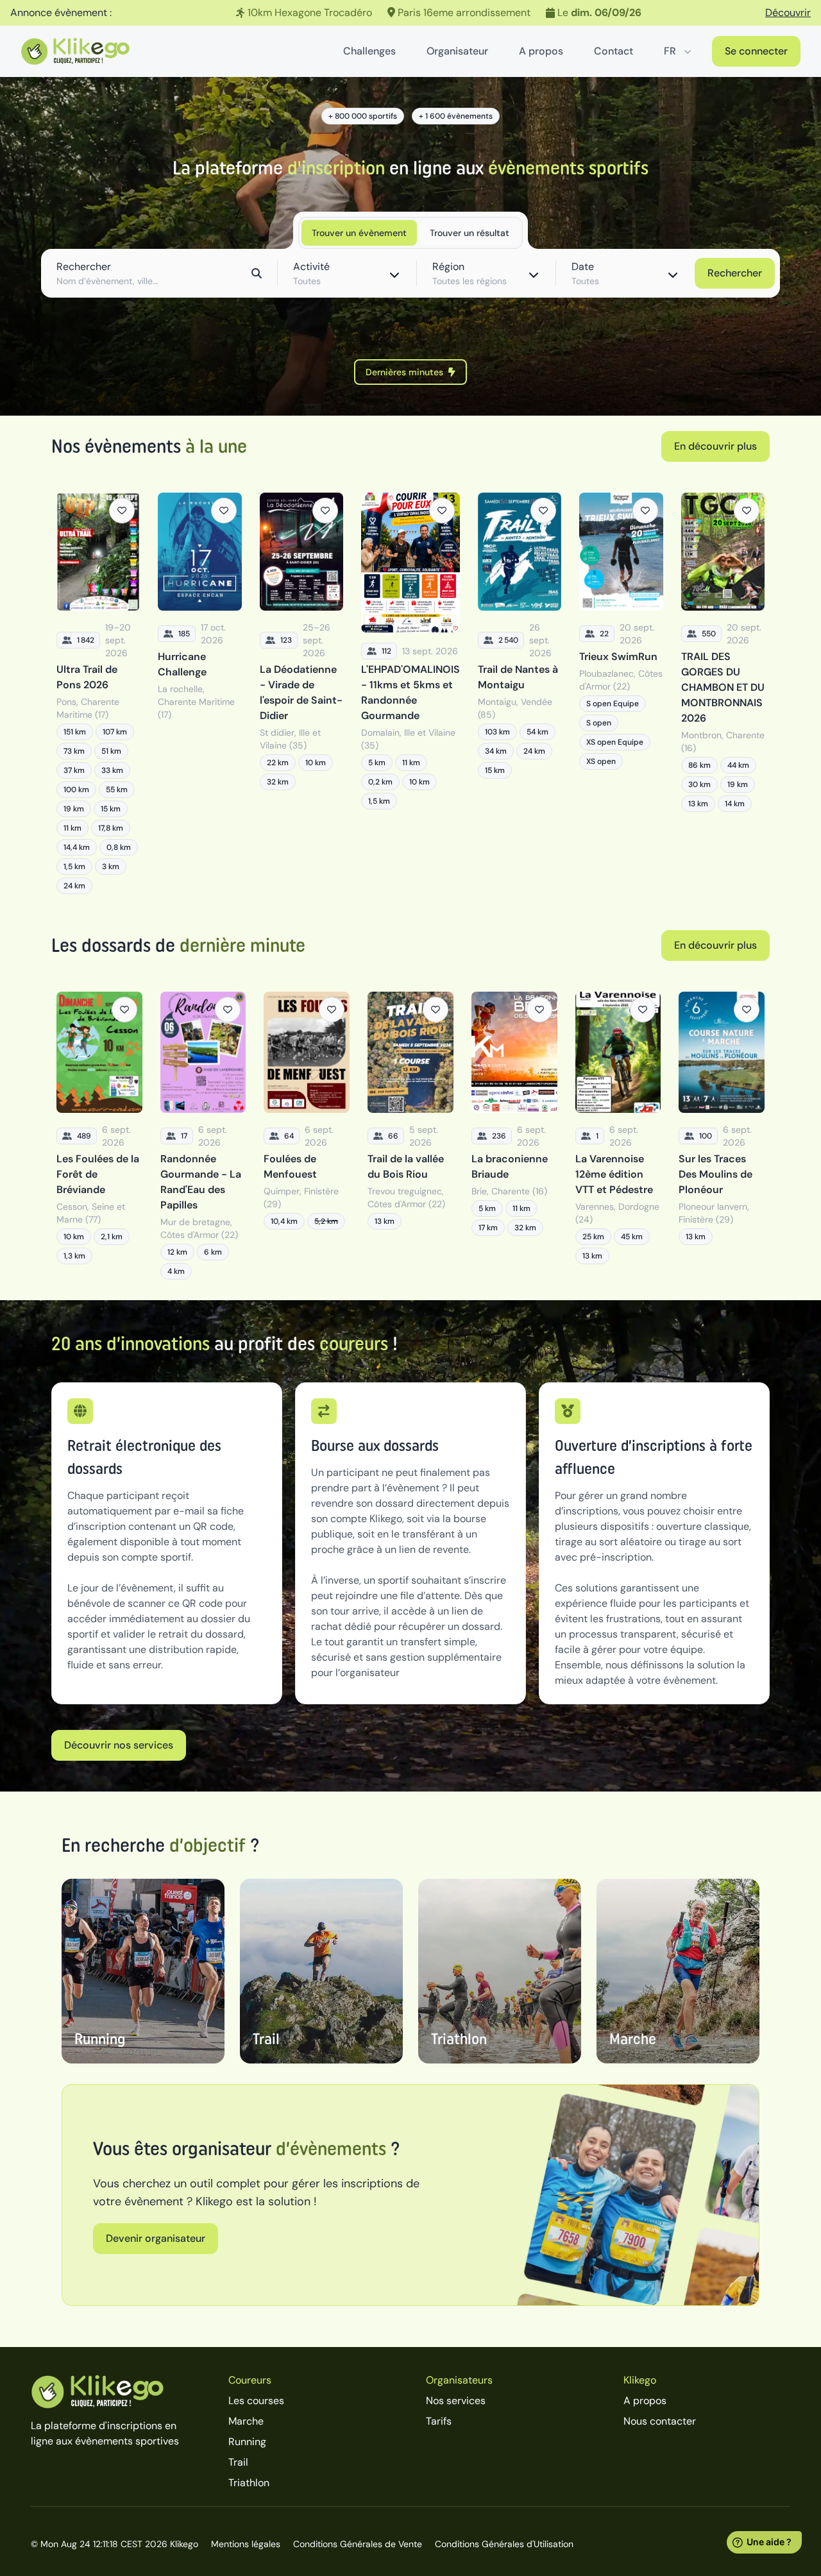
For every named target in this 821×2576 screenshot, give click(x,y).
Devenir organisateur (156, 2238)
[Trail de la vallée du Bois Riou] (410, 1136)
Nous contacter (660, 2421)
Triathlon (249, 2483)
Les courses (256, 2401)
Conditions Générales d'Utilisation (504, 2544)
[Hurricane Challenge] (199, 693)
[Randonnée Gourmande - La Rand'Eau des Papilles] (203, 1136)
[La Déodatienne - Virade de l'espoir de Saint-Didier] (301, 693)
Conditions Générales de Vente (358, 2544)
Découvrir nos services (119, 1745)
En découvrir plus (715, 446)
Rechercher (735, 273)
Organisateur (457, 51)
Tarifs (439, 2421)
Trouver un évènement (359, 233)
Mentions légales (246, 2544)
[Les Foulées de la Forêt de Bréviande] (99, 1136)
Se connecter (756, 51)
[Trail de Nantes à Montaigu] (520, 693)
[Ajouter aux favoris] (122, 511)
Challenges (369, 51)
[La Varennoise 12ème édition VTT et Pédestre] (618, 1136)
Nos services (456, 2401)
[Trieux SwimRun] (621, 693)
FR (670, 51)
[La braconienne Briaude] (514, 1136)
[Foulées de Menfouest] (307, 1136)
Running (247, 2442)
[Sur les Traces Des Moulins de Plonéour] (722, 1136)
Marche (246, 2421)
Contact (614, 51)
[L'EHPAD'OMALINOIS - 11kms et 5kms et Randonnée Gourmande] (410, 693)
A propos (541, 51)
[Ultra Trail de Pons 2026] (98, 693)
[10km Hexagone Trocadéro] (410, 13)
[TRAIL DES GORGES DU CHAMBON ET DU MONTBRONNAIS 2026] (723, 693)
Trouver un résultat (470, 233)
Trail (238, 2462)
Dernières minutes (404, 372)
